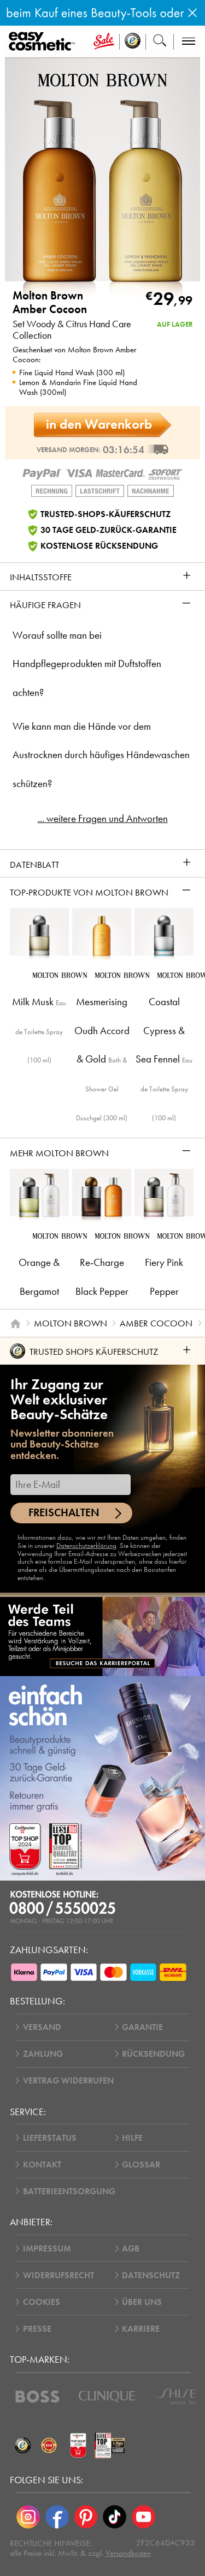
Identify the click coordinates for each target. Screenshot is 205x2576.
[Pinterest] (86, 2517)
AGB (131, 2248)
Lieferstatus (50, 2138)
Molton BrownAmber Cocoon (50, 303)
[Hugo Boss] (37, 2397)
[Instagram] (28, 2517)
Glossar (141, 2164)
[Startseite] (15, 1323)
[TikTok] (115, 2517)
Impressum (47, 2248)
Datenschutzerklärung (86, 1545)
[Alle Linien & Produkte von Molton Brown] (102, 79)
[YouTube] (143, 2517)
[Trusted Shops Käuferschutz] (23, 2446)
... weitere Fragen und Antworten (103, 819)
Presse (37, 2329)
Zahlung (43, 2054)
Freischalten (64, 1513)
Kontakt (42, 2164)
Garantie (142, 2027)
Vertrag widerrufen (68, 2080)
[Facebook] (57, 2517)
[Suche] (160, 42)
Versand (42, 2027)
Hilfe (132, 2138)
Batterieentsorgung (69, 2191)
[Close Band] (192, 13)
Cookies (42, 2302)
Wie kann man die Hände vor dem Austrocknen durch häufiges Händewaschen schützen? (101, 755)
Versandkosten (128, 2553)
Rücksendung (153, 2054)
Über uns (142, 2302)
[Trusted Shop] (133, 42)
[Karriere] (102, 1636)
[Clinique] (107, 2397)
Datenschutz (151, 2275)
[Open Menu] (44, 42)
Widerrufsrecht (58, 2275)
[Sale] (104, 42)
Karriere (141, 2329)
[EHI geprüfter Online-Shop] (49, 2446)
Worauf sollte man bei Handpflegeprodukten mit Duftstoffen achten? (87, 664)
